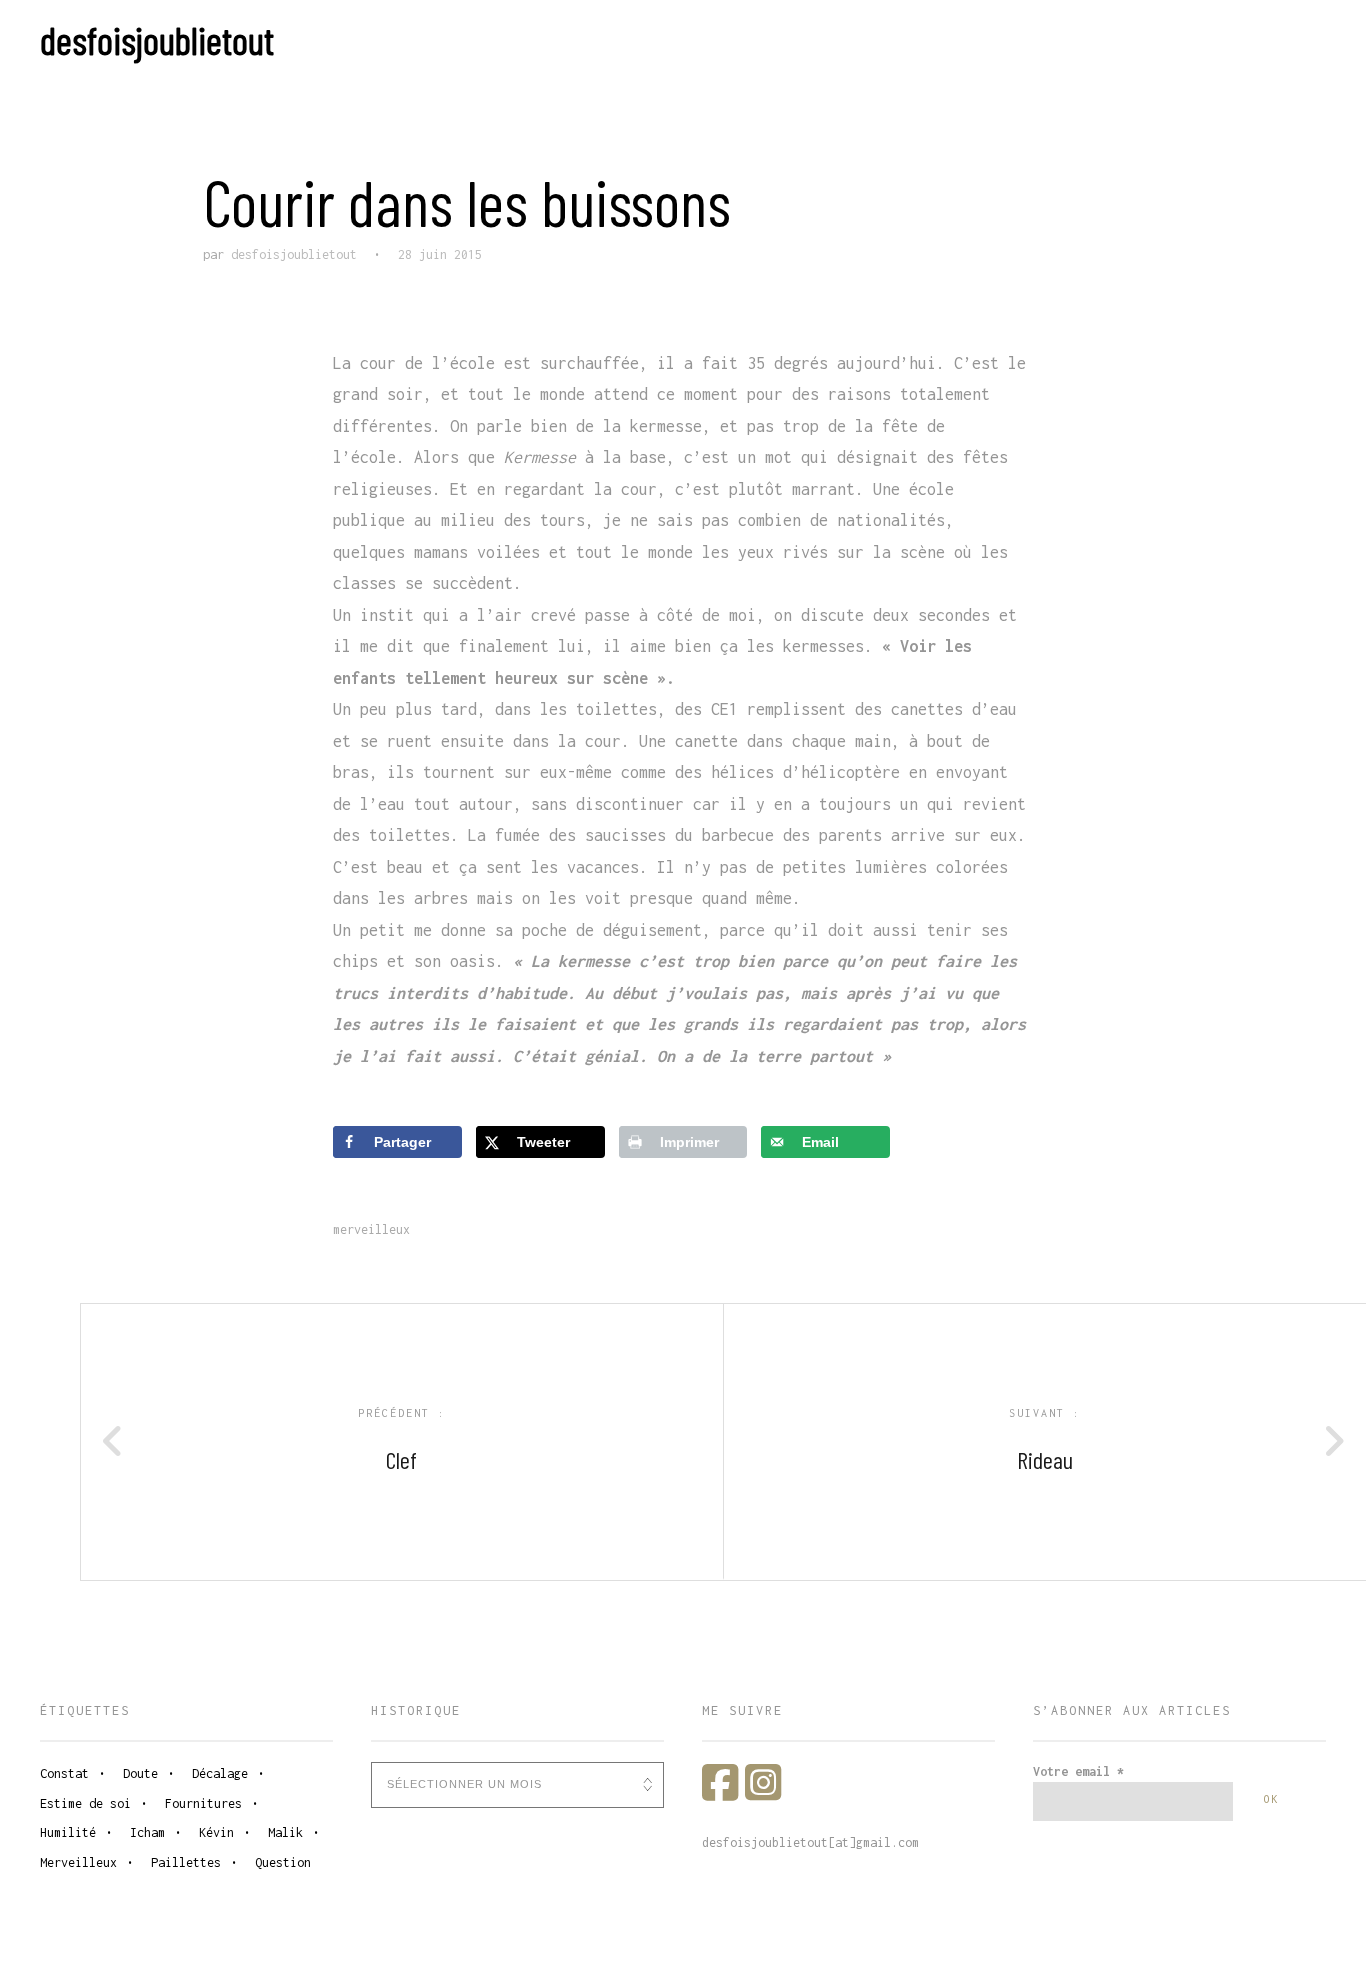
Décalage (220, 1773)
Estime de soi (85, 1803)
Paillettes (186, 1862)
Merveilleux (371, 1229)
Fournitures (203, 1803)
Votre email (1078, 1771)
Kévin (216, 1832)
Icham (147, 1832)
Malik (285, 1832)
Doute (140, 1773)
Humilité (68, 1832)
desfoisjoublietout (157, 40)
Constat (64, 1773)
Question (283, 1862)
